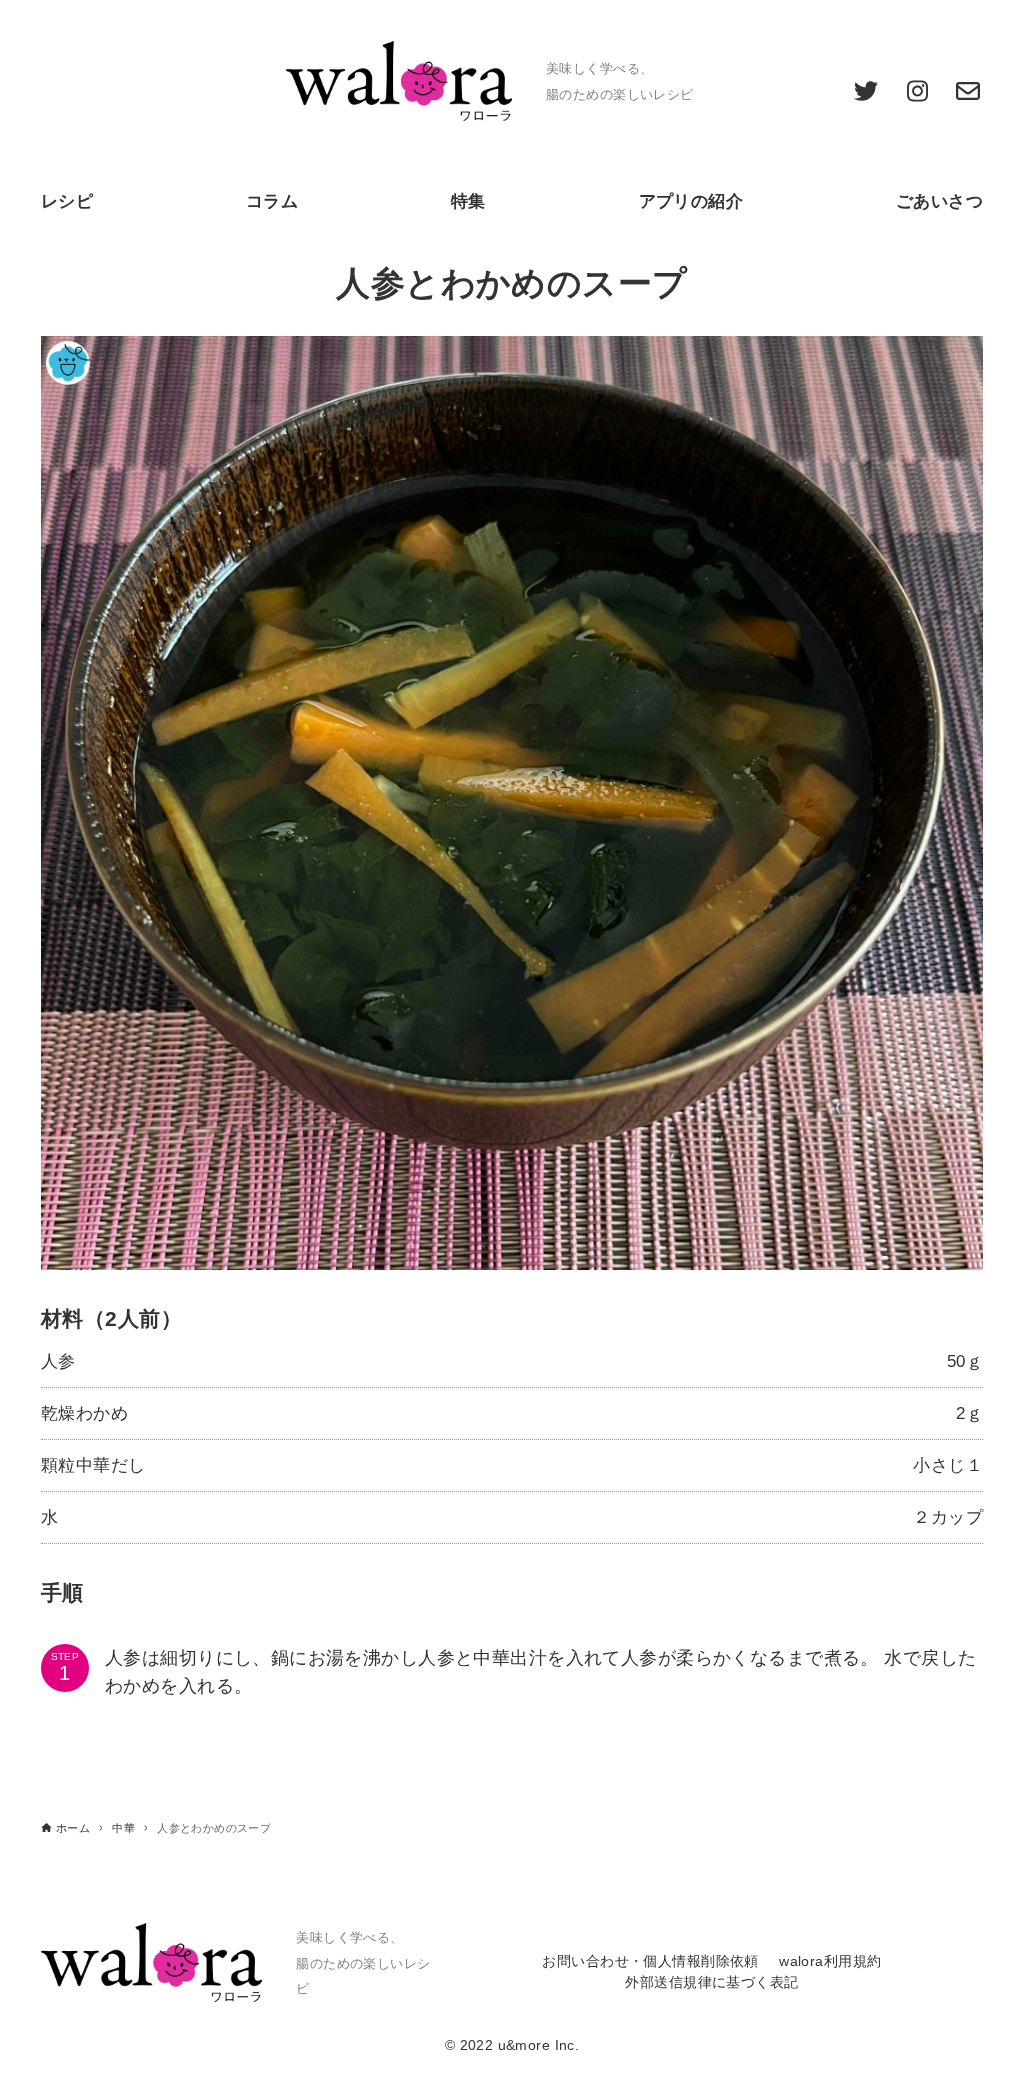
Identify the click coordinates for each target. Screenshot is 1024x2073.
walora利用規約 (830, 1961)
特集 (468, 201)
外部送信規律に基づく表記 (711, 1982)
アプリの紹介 (691, 201)
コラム (272, 201)
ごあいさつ (939, 201)
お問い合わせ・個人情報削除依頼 (650, 1961)
